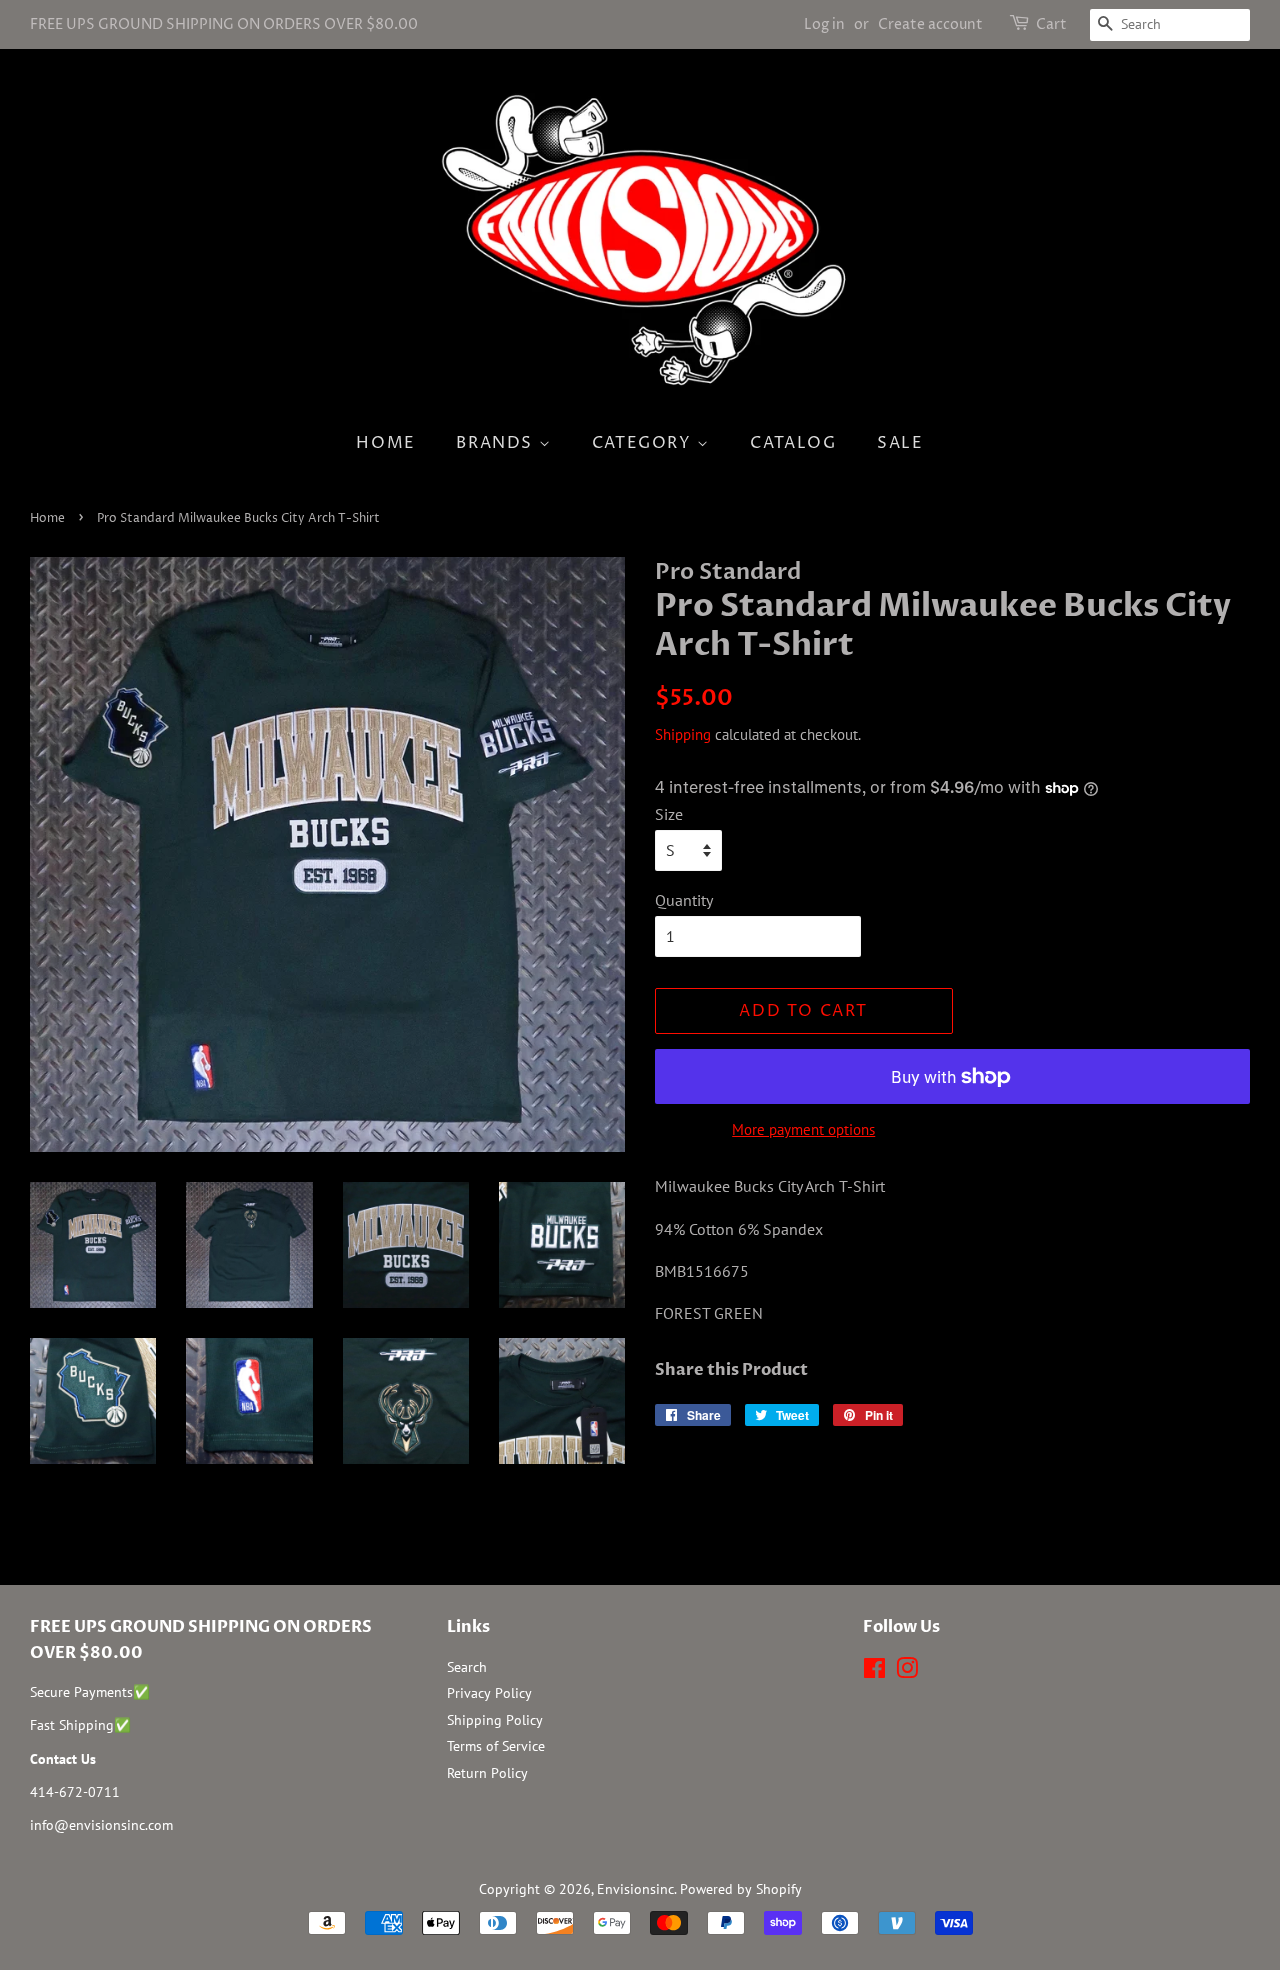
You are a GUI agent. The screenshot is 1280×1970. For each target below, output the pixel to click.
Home (385, 443)
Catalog (793, 443)
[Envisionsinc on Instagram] (907, 1672)
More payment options (803, 1129)
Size (669, 814)
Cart (1051, 24)
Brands (497, 443)
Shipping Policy (495, 1720)
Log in (824, 24)
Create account (930, 24)
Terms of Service (496, 1746)
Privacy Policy (489, 1693)
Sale (900, 443)
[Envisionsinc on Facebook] (874, 1672)
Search (467, 1667)
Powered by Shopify (741, 1889)
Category (644, 443)
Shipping (683, 734)
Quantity (684, 900)
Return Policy (487, 1773)
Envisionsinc (635, 1889)
